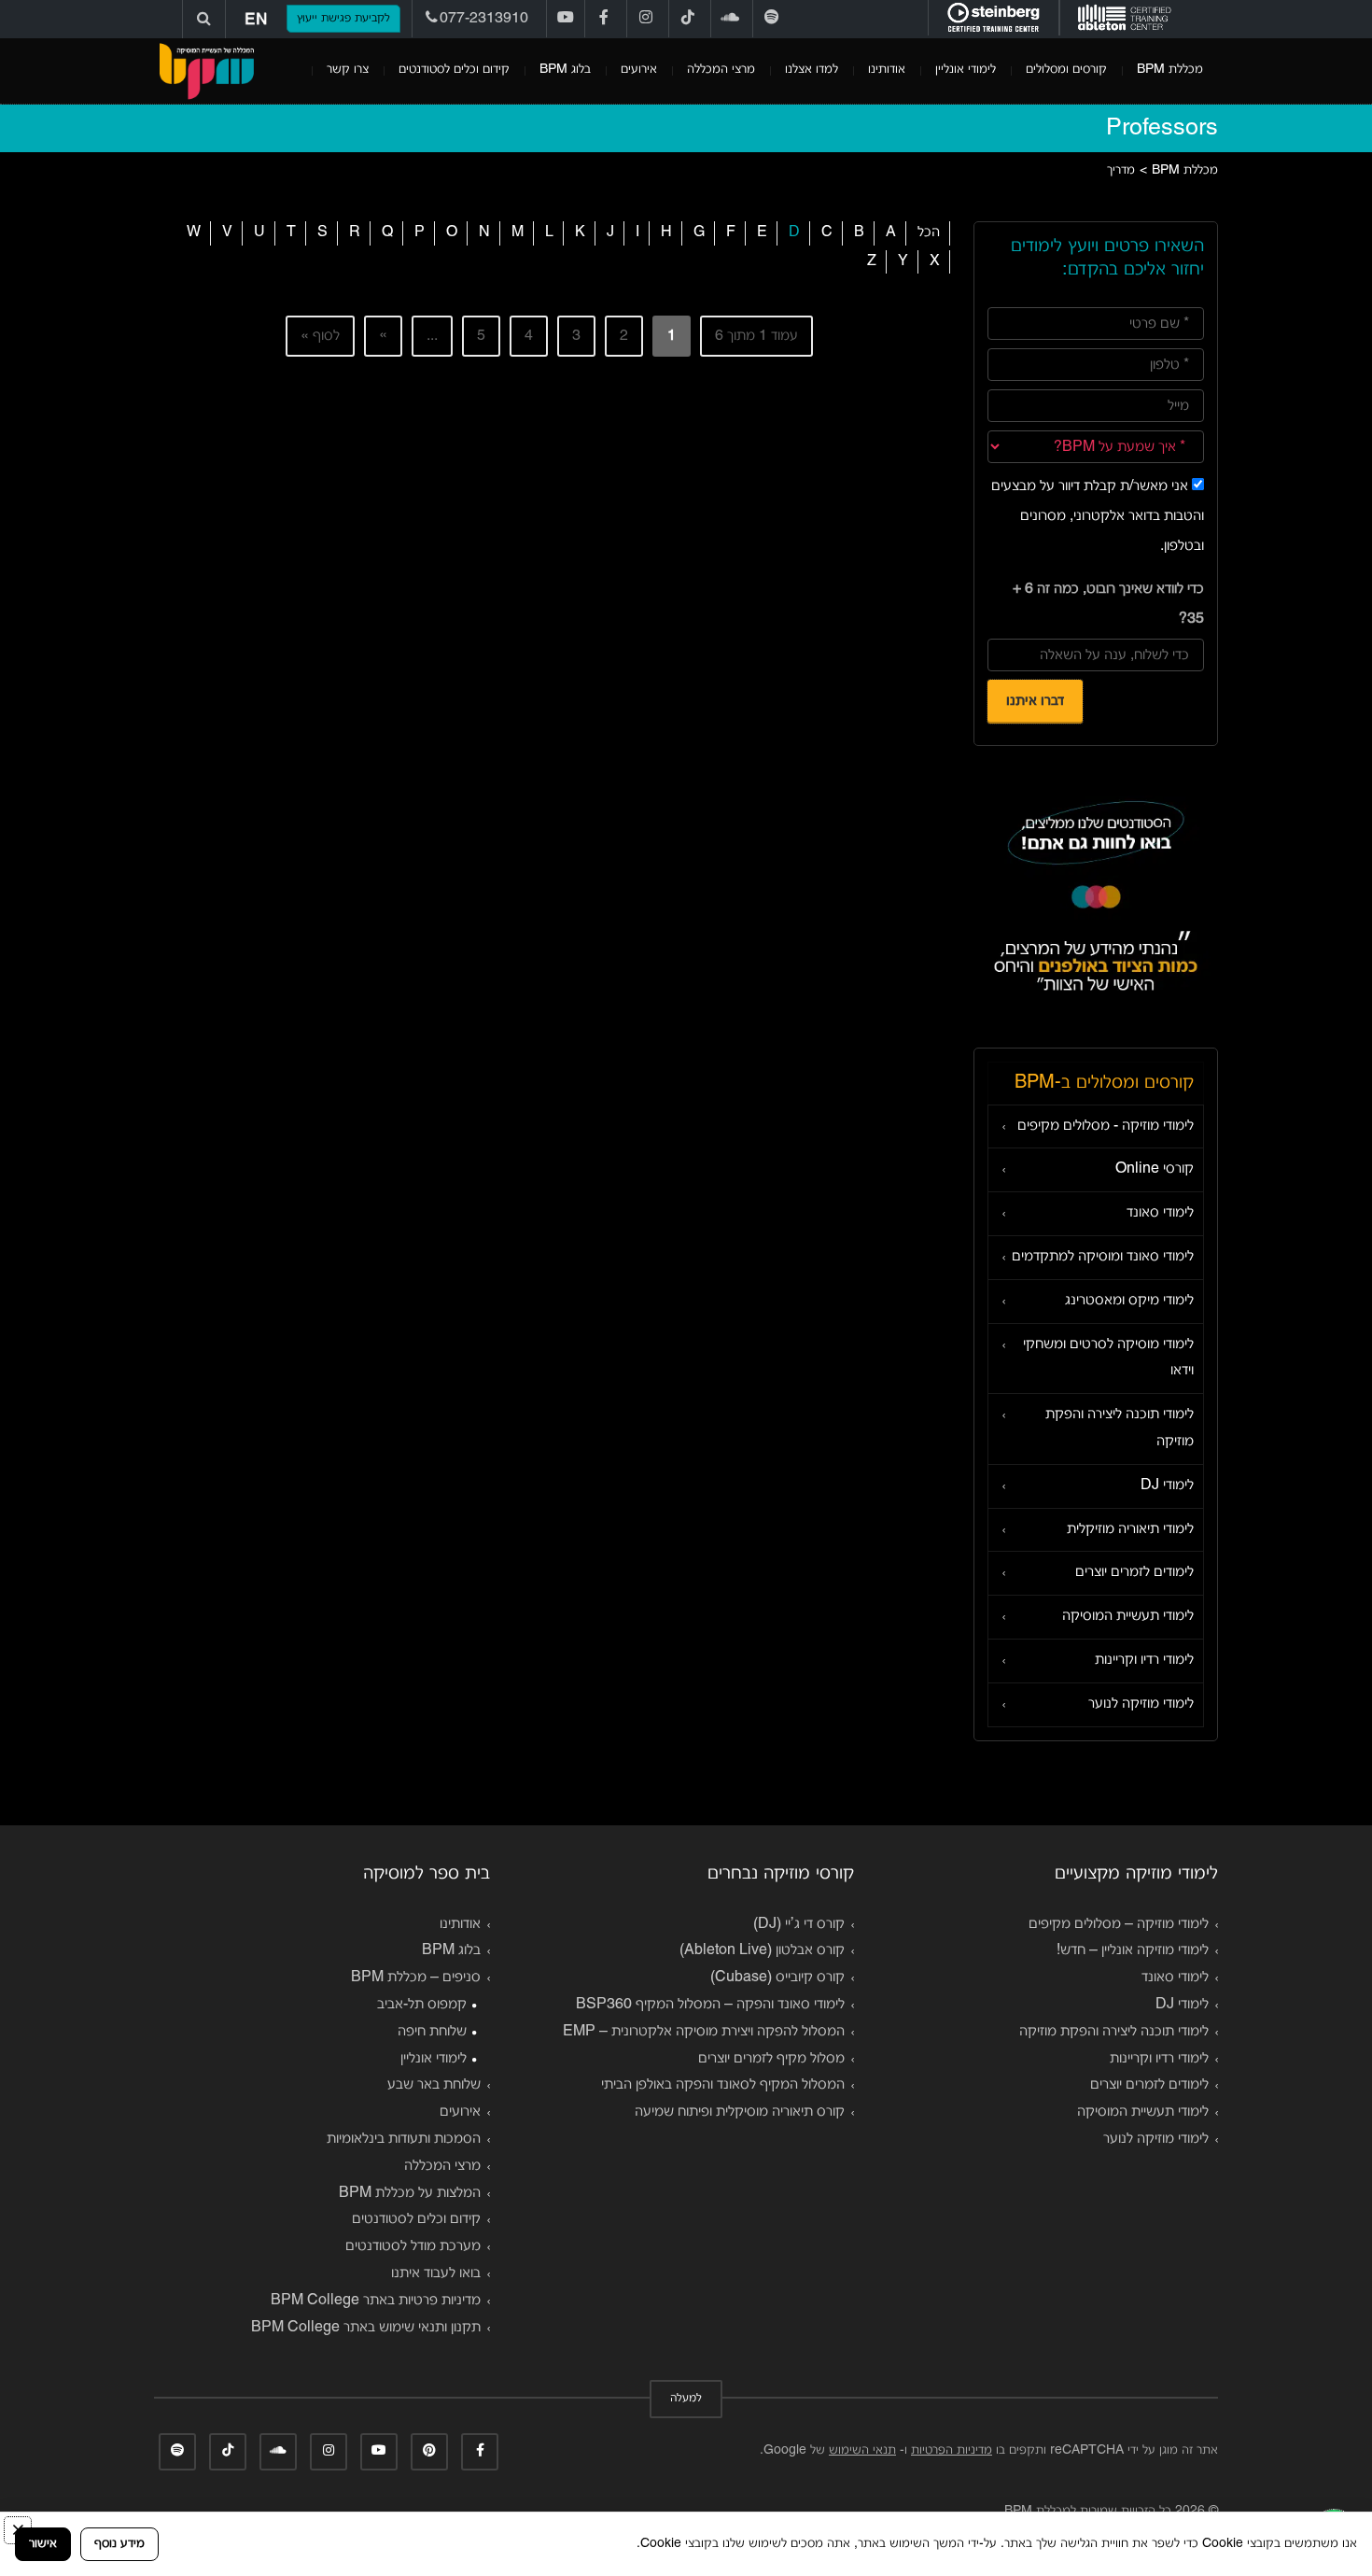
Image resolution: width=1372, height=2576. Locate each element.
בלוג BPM (565, 70)
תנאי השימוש (862, 2450)
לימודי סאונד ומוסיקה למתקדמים (1103, 1257)
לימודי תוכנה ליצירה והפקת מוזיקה (1120, 1428)
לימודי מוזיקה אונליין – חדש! (1133, 1950)
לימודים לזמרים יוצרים (1134, 1572)
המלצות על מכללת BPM (410, 2193)
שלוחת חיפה (432, 2032)
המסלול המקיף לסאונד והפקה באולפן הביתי (723, 2085)
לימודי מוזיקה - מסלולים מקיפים (1106, 1126)
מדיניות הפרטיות (952, 2450)
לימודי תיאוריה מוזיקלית (1130, 1529)
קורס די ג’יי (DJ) (799, 1924)
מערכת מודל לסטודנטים (413, 2246)
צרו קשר (348, 70)
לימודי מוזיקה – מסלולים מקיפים (1119, 1924)
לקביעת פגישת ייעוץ (343, 19)
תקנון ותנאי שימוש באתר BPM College (366, 2328)
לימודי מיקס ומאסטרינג (1129, 1301)
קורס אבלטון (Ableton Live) (762, 1950)
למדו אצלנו (812, 70)
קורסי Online (1155, 1169)
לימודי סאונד (1160, 1213)
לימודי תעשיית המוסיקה (1128, 1616)
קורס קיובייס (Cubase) (777, 1978)
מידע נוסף (119, 2544)
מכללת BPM (1170, 70)
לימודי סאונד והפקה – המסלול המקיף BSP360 (710, 2005)
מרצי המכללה (721, 70)
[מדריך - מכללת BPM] (206, 71)
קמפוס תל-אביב (422, 2005)
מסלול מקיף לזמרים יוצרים (771, 2059)
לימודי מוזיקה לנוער (1141, 1704)
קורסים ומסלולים (1066, 70)
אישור (43, 2544)
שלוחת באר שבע (434, 2085)
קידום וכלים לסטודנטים (454, 70)
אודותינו (887, 70)
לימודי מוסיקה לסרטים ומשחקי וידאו (1108, 1358)
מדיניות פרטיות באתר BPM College (376, 2301)
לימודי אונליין (966, 70)
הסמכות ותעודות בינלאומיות (404, 2139)
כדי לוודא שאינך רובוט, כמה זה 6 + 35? (1108, 604)
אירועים (639, 70)
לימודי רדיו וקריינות (1144, 1660)
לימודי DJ (1167, 1485)
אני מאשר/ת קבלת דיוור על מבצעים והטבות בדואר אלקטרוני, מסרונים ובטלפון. (1098, 516)
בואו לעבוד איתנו (436, 2273)
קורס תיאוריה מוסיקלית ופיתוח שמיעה (740, 2112)
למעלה (686, 2399)
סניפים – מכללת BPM (416, 1978)
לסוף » (320, 336)
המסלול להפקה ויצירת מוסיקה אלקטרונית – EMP (704, 2032)
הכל (929, 232)
